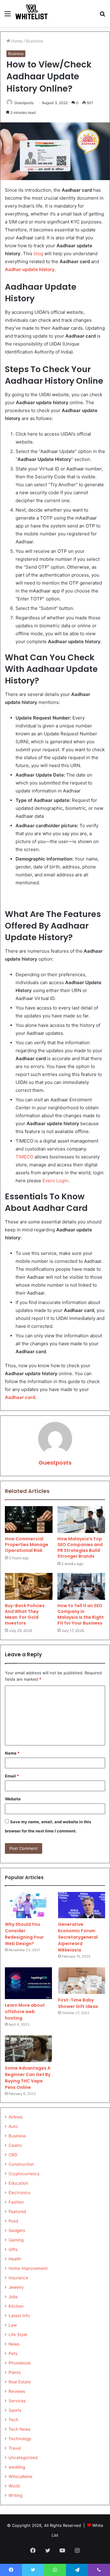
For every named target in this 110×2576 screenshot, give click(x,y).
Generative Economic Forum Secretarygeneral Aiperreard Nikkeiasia (78, 1937)
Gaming (16, 2240)
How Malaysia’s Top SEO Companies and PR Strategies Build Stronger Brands (80, 1547)
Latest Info (19, 2316)
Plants (15, 2372)
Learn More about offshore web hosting (25, 2012)
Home (16, 41)
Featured (17, 2212)
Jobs (13, 2297)
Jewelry (16, 2287)
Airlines (16, 2117)
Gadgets (17, 2230)
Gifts (13, 2249)
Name (12, 1753)
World (14, 2486)
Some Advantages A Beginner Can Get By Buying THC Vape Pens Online (28, 2078)
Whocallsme (20, 2476)
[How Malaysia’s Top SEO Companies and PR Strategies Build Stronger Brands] (81, 1520)
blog (38, 254)
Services (17, 2401)
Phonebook (20, 2363)
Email (12, 1776)
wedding (17, 2467)
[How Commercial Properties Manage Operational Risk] (29, 1520)
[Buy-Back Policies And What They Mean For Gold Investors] (29, 1586)
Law (13, 2325)
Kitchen (16, 2306)
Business (35, 41)
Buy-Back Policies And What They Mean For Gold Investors (25, 1614)
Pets (13, 2353)
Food (13, 2221)
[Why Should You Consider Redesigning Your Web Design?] (28, 1905)
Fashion (16, 2202)
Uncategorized (23, 2458)
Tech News (20, 2429)
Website (13, 1799)
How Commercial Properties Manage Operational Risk (27, 1545)
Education (18, 2183)
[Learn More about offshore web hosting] (28, 1983)
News (14, 2344)
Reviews (17, 2391)
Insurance (18, 2278)
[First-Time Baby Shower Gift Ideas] (82, 1981)
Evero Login (55, 1181)
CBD (13, 2155)
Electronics (19, 2193)
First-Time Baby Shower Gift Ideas (78, 2003)
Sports (15, 2410)
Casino (15, 2145)
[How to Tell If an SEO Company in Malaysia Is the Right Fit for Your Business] (81, 1586)
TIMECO (24, 1157)
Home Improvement (28, 2268)
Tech (13, 2420)
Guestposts (55, 1463)
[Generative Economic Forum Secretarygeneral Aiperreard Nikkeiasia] (82, 1905)
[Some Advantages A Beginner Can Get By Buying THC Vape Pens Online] (28, 2049)
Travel (15, 2448)
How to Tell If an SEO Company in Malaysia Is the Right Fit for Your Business (81, 1614)
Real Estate (20, 2382)
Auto (13, 2126)
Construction (21, 2164)
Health (15, 2259)
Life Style (18, 2335)
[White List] (32, 13)
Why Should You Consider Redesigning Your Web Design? (24, 1934)
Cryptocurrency (24, 2174)
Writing (15, 2495)
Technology (20, 2439)
